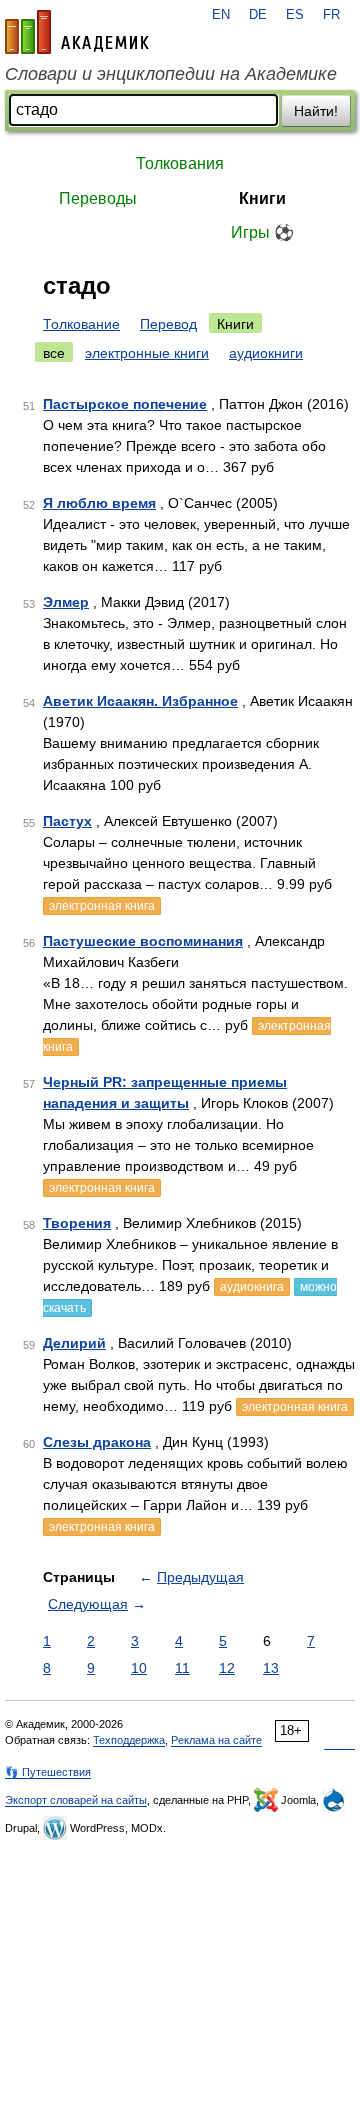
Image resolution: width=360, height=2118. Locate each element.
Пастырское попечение (125, 404)
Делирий (74, 1343)
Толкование (81, 324)
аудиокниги (266, 353)
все (54, 353)
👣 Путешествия (48, 1772)
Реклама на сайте (216, 1740)
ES (295, 15)
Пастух (67, 821)
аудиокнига (252, 1287)
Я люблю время (99, 503)
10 (139, 1668)
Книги (262, 198)
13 (271, 1668)
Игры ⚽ (262, 232)
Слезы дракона (97, 1442)
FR (331, 15)
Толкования (180, 163)
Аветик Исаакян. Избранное (140, 701)
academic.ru (77, 32)
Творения (77, 1223)
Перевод (168, 324)
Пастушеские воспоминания (143, 941)
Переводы (98, 198)
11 (182, 1668)
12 (227, 1668)
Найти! (316, 111)
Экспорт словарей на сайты (76, 1800)
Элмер (66, 602)
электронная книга (102, 906)
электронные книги (147, 353)
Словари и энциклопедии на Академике (171, 74)
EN (221, 15)
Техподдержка (129, 1740)
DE (258, 15)
